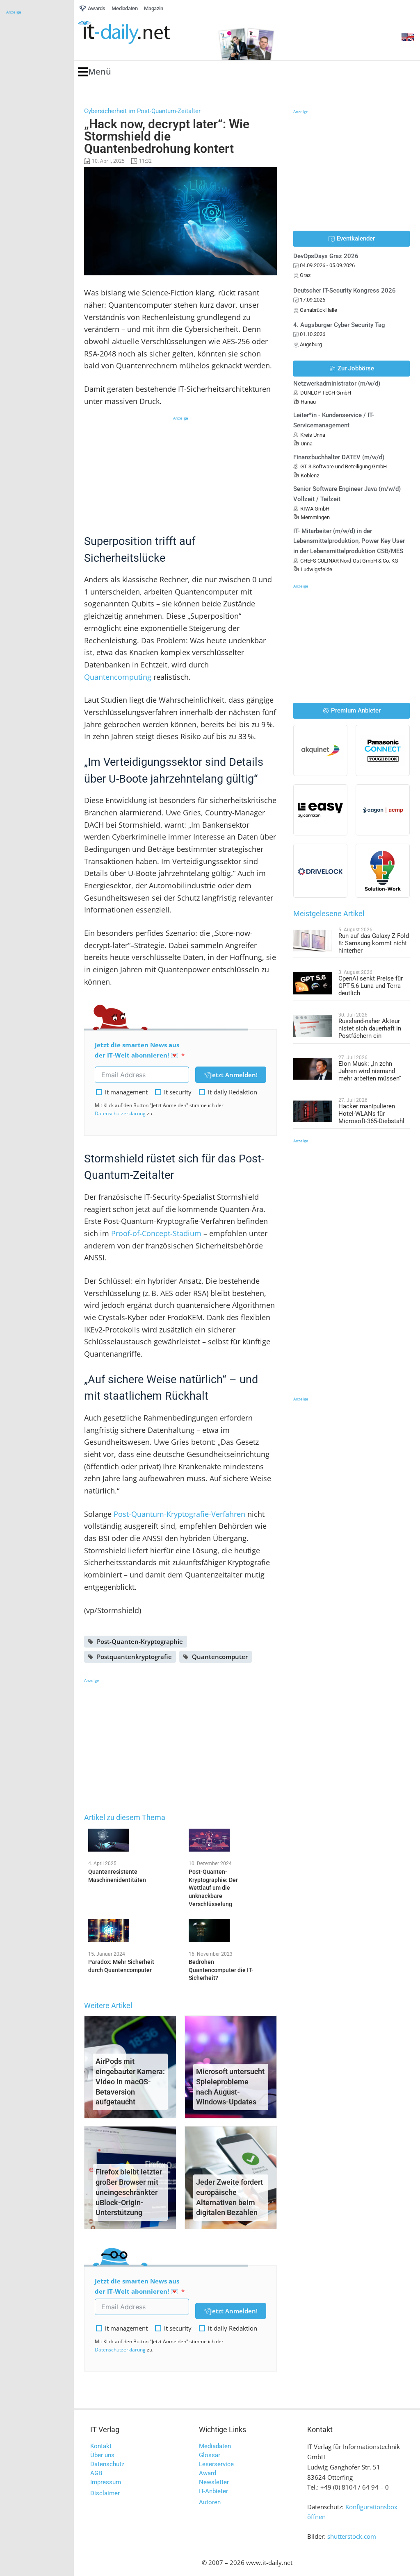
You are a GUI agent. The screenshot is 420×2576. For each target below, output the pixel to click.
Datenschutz (107, 2464)
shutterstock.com (352, 2536)
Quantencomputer (220, 1657)
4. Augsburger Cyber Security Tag (339, 325)
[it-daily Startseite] (139, 33)
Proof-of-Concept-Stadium (156, 1233)
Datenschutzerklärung (120, 1113)
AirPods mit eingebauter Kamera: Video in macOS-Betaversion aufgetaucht (130, 2081)
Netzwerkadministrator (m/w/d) (337, 384)
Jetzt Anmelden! (234, 1075)
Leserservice (216, 2464)
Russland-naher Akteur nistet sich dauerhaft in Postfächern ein (370, 1028)
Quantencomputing (118, 677)
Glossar (210, 2455)
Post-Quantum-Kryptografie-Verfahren (179, 1514)
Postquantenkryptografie (134, 1657)
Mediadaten (215, 2446)
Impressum (106, 2482)
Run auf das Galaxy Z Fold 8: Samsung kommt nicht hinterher (374, 943)
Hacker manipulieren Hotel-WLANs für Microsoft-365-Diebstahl (371, 1114)
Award (208, 2473)
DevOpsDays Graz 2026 (326, 256)
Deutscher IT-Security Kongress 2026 (345, 291)
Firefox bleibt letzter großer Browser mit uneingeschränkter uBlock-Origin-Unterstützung (129, 2192)
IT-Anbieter (213, 2491)
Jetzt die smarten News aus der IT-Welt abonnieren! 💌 (137, 1050)
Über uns (102, 2455)
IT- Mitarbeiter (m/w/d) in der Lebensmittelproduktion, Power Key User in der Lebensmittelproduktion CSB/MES (349, 541)
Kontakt (101, 2446)
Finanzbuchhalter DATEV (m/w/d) (339, 457)
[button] (95, 72)
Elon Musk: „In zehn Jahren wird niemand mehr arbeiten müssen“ (370, 1071)
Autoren (210, 2502)
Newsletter (214, 2482)
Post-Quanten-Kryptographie (140, 1641)
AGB (96, 2473)
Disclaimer (105, 2493)
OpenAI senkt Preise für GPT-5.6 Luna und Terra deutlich (371, 986)
